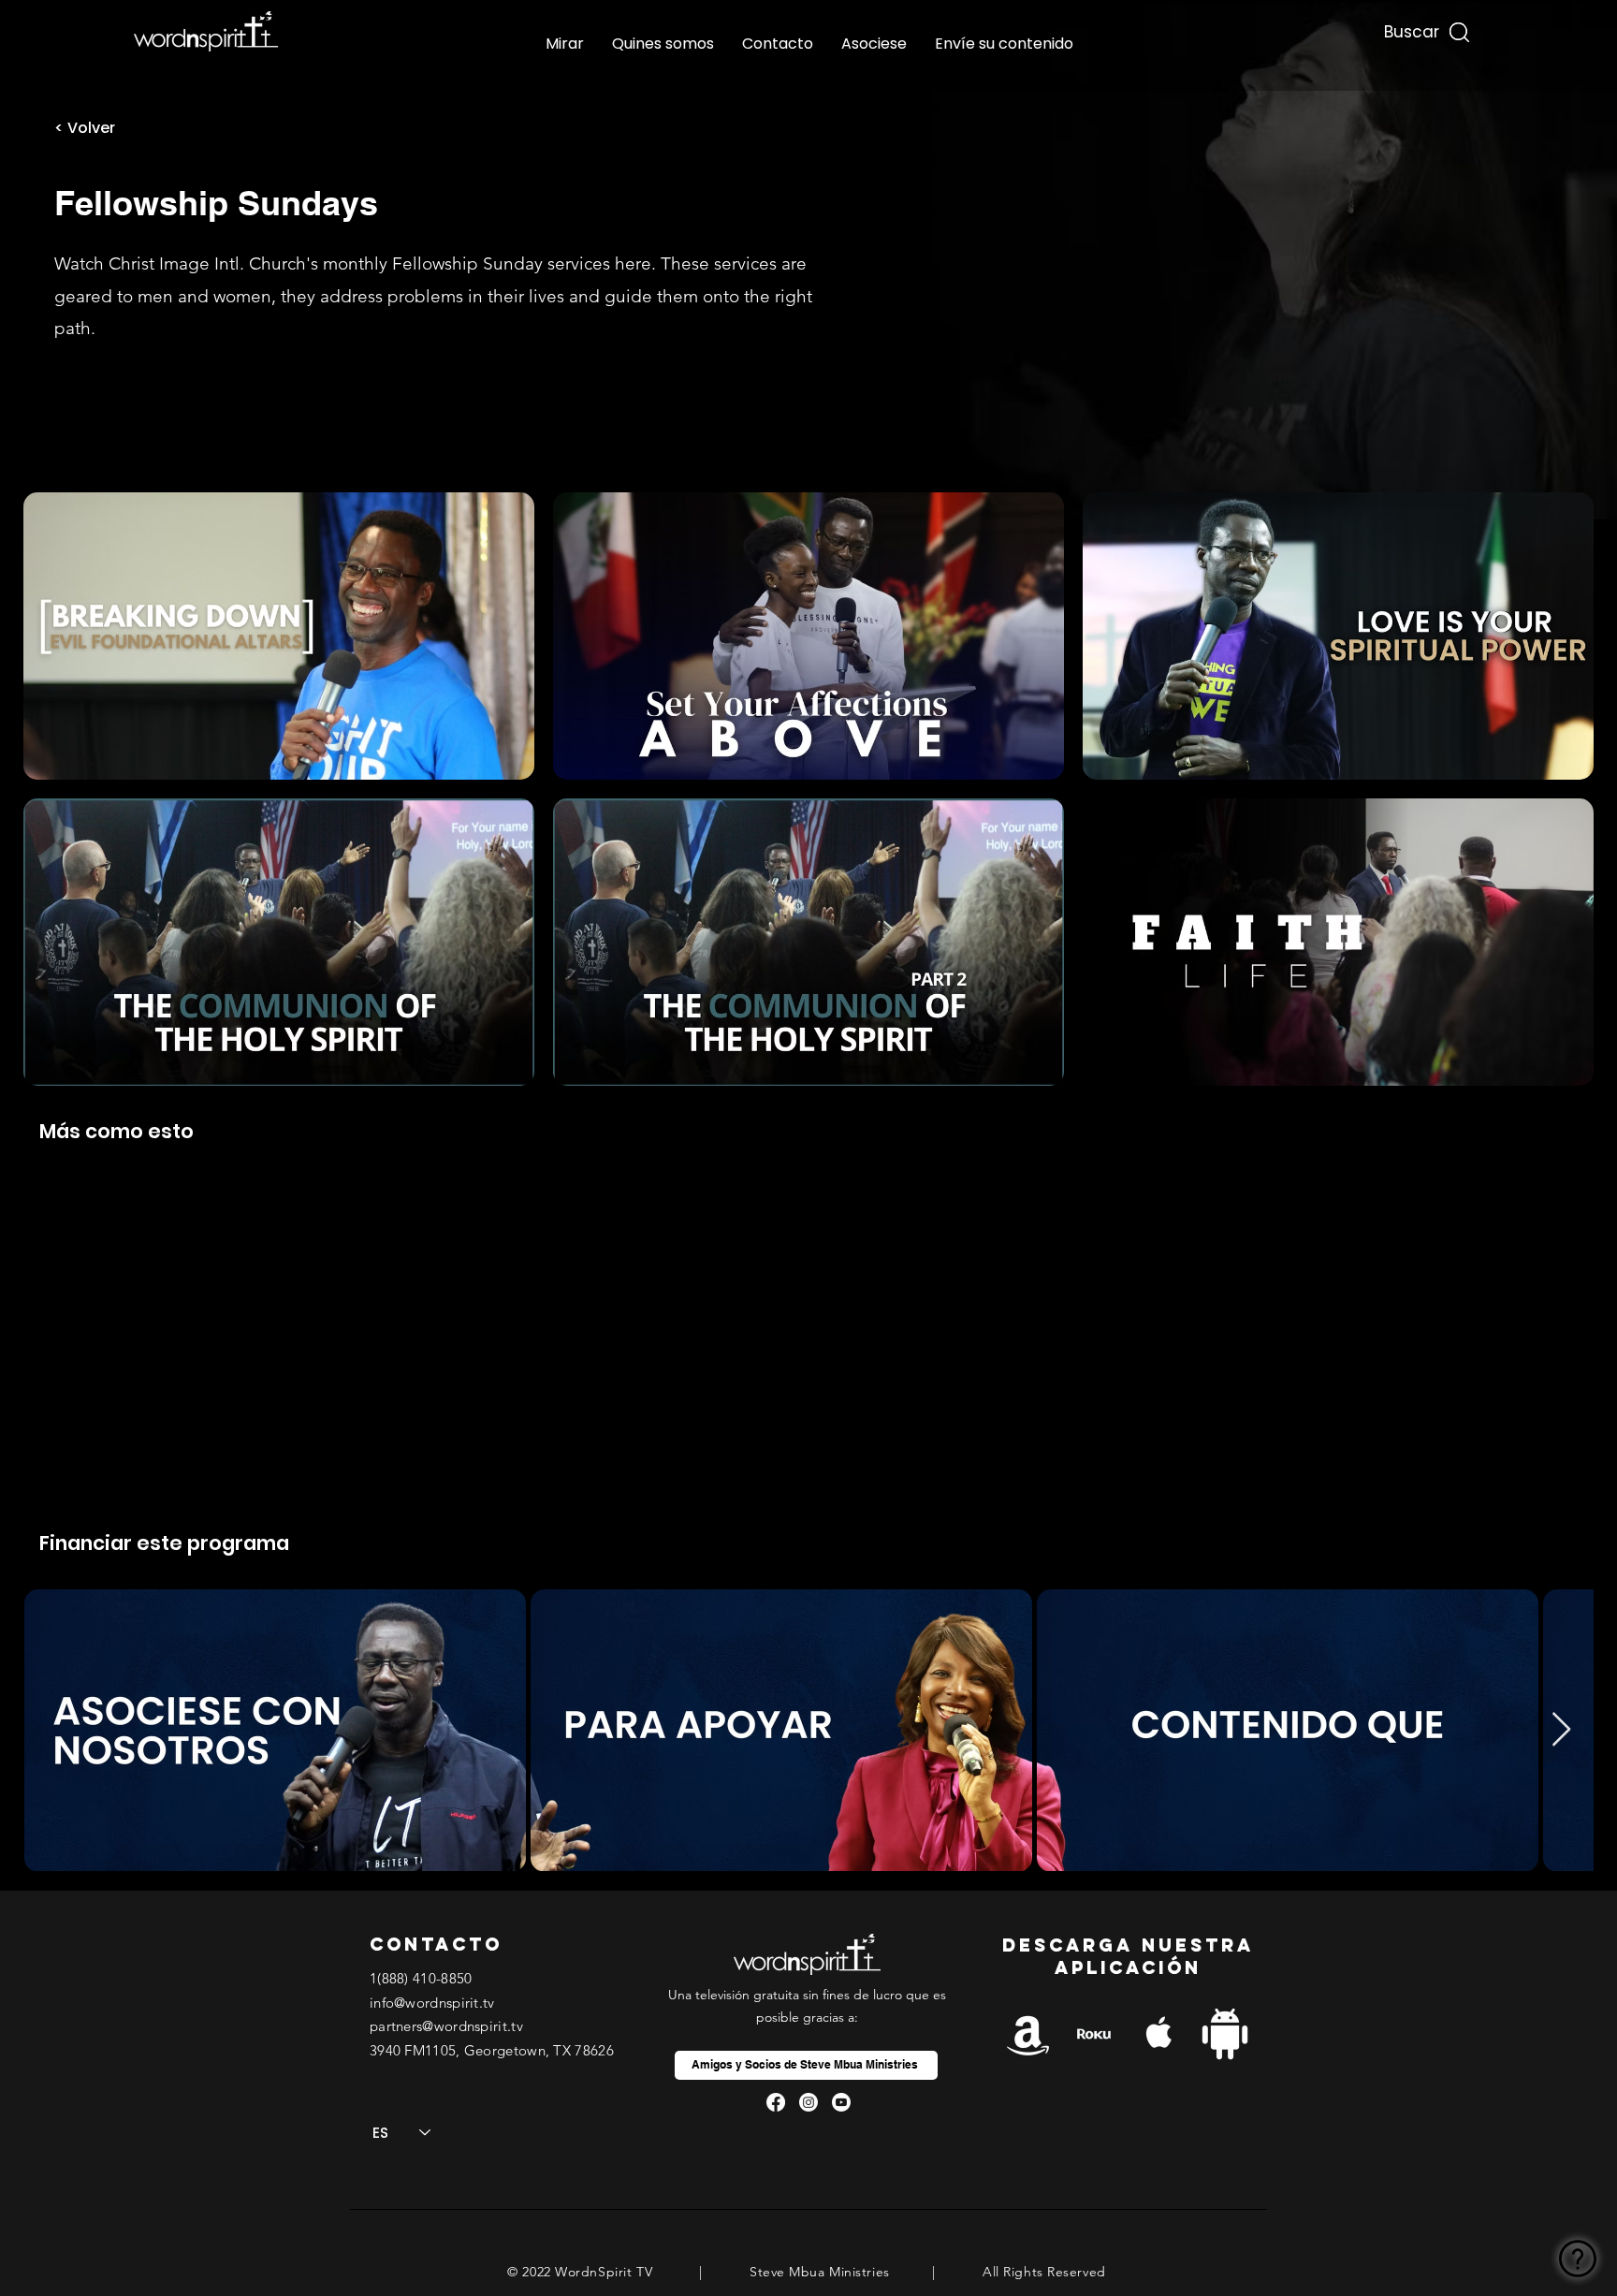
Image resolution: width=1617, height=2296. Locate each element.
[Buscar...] (1409, 28)
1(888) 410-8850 (421, 1978)
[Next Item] (1561, 1730)
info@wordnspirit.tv (432, 2003)
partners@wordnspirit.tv (446, 2026)
